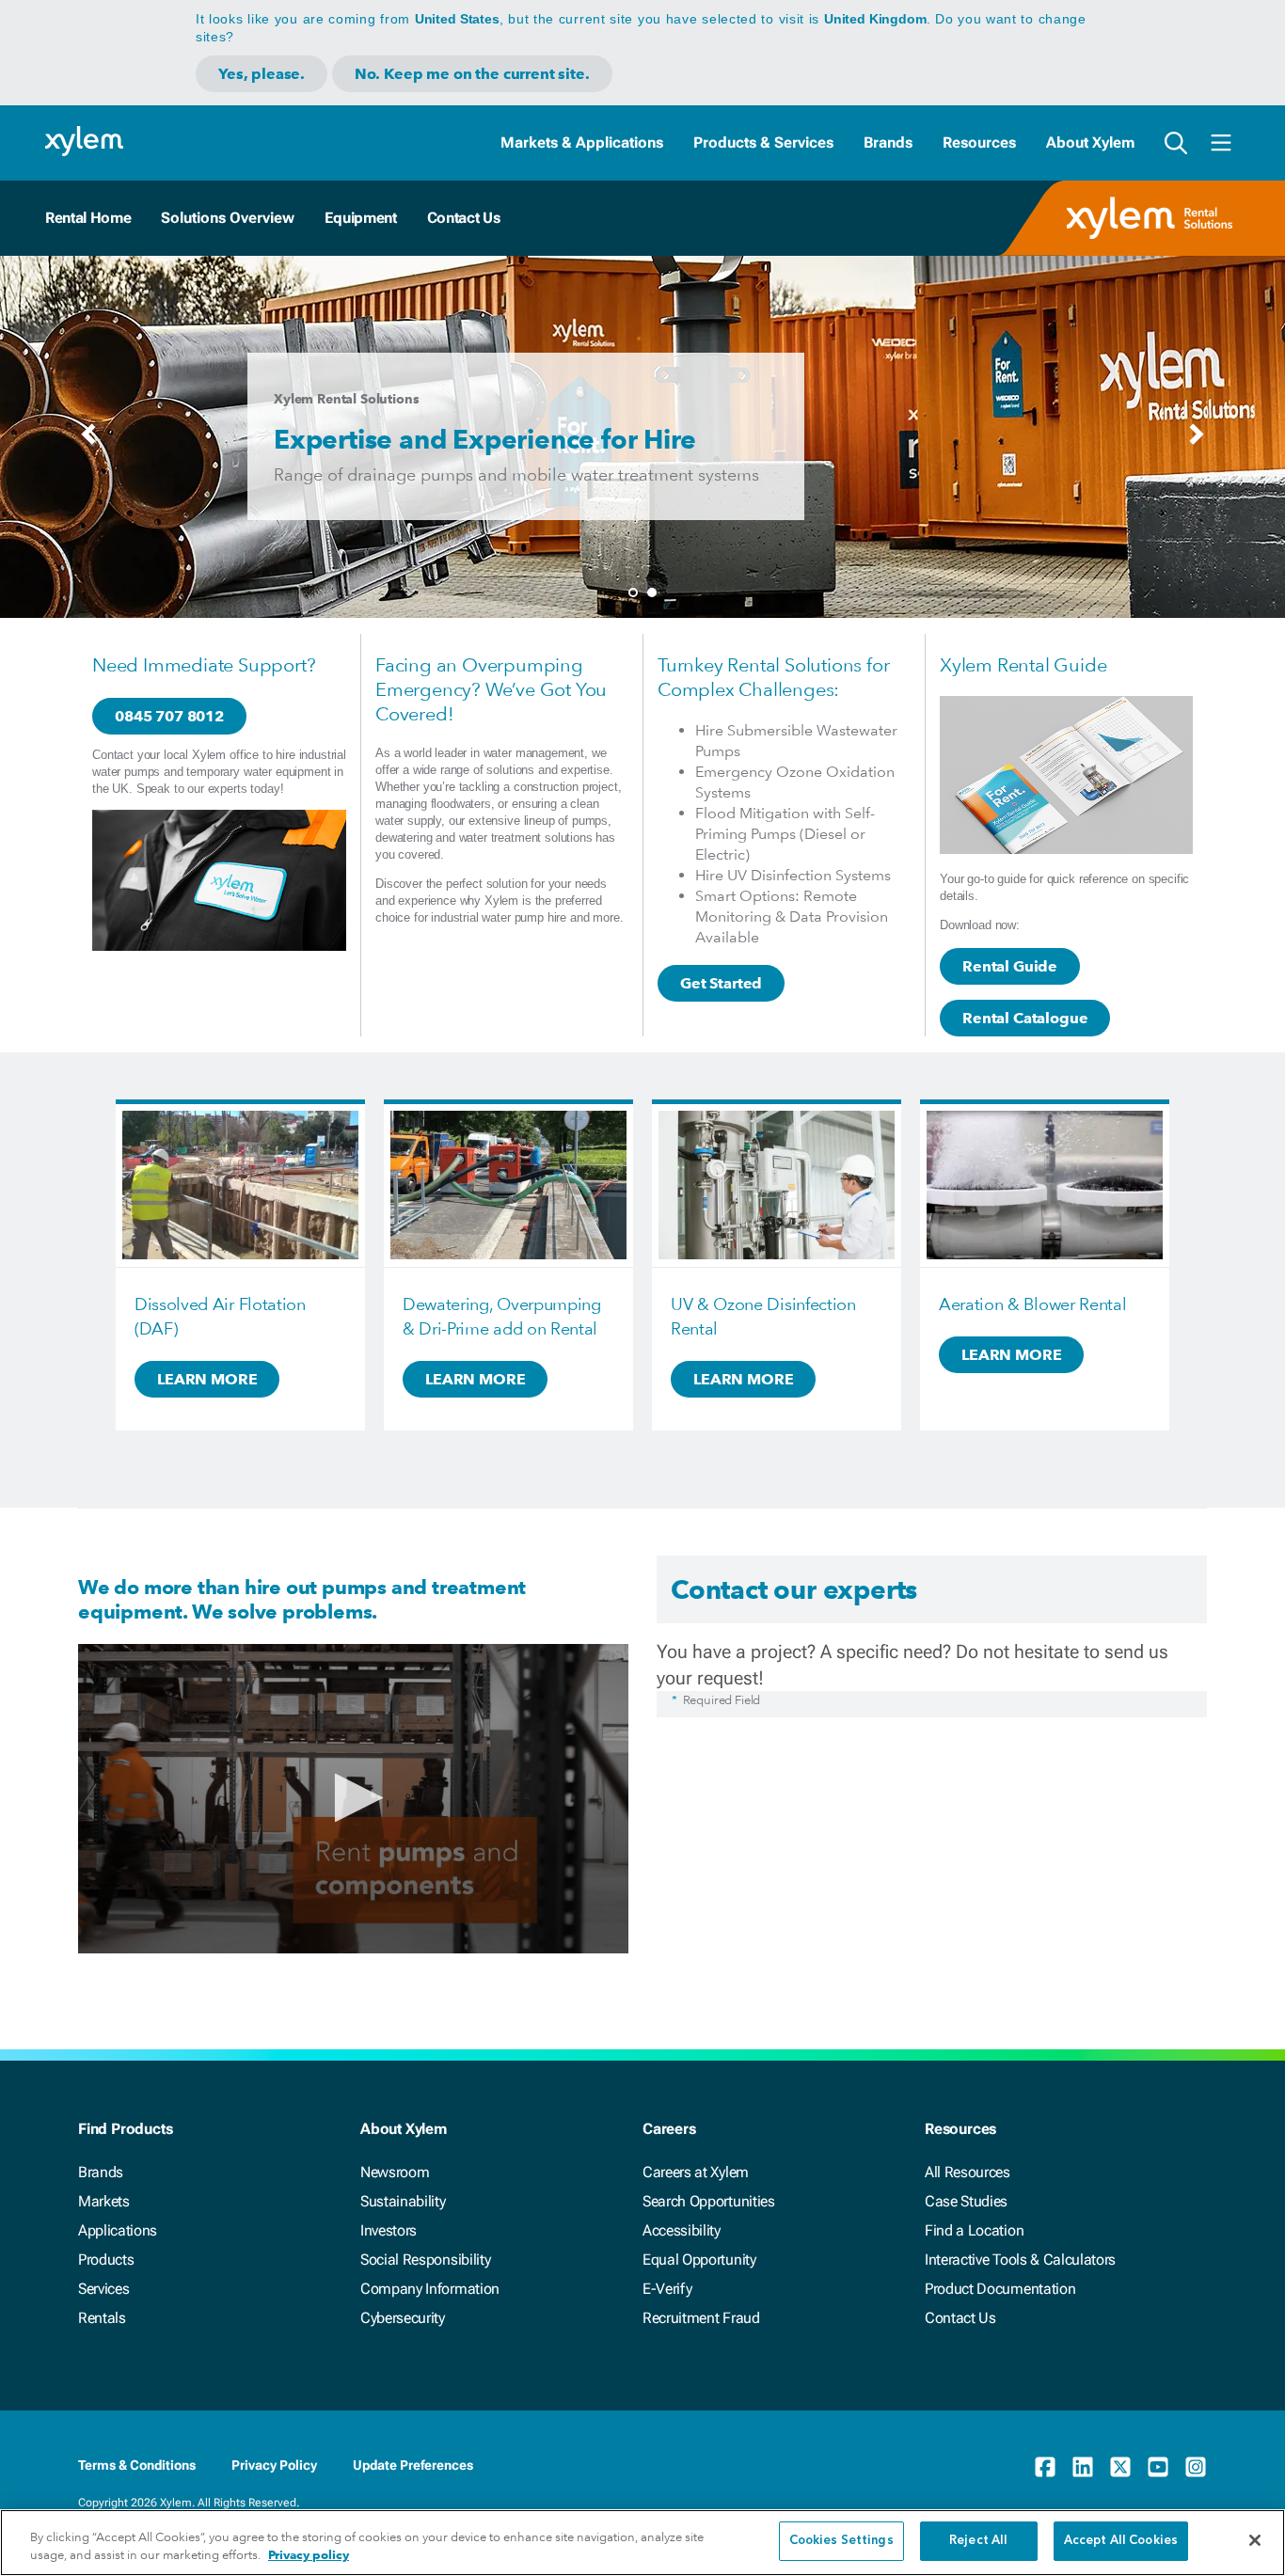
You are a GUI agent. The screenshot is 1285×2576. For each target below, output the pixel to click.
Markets (104, 2201)
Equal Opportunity (699, 2260)
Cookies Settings (841, 2541)
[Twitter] (1120, 2467)
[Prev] (88, 440)
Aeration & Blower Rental (1032, 1304)
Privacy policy (309, 2556)
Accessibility (682, 2230)
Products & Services (763, 142)
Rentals (102, 2318)
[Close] (1255, 2540)
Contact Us (464, 218)
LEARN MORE (207, 1379)
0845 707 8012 (169, 716)
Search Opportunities (709, 2201)
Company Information (430, 2289)
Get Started (721, 983)
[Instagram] (1196, 2467)
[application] (353, 1799)
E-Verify (667, 2289)
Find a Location (974, 2230)
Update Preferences (413, 2465)
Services (103, 2289)
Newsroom (395, 2172)
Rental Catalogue (1025, 1018)
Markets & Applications (582, 142)
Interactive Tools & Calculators (1020, 2260)
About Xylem (1090, 142)
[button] (353, 1798)
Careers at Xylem (696, 2172)
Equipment (360, 218)
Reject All (978, 2541)
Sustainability (403, 2201)
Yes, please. (262, 74)
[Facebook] (1045, 2467)
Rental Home (88, 218)
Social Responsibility (425, 2260)
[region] (642, 2543)
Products (106, 2260)
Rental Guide (1010, 966)
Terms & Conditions (137, 2465)
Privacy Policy (274, 2465)
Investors (389, 2230)
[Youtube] (1158, 2467)
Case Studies (966, 2201)
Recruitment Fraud (701, 2318)
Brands (888, 142)
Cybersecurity (403, 2318)
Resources (979, 142)
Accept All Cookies (1121, 2541)
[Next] (1197, 440)
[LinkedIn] (1083, 2467)
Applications (118, 2230)
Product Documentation (1000, 2289)
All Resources (968, 2172)
